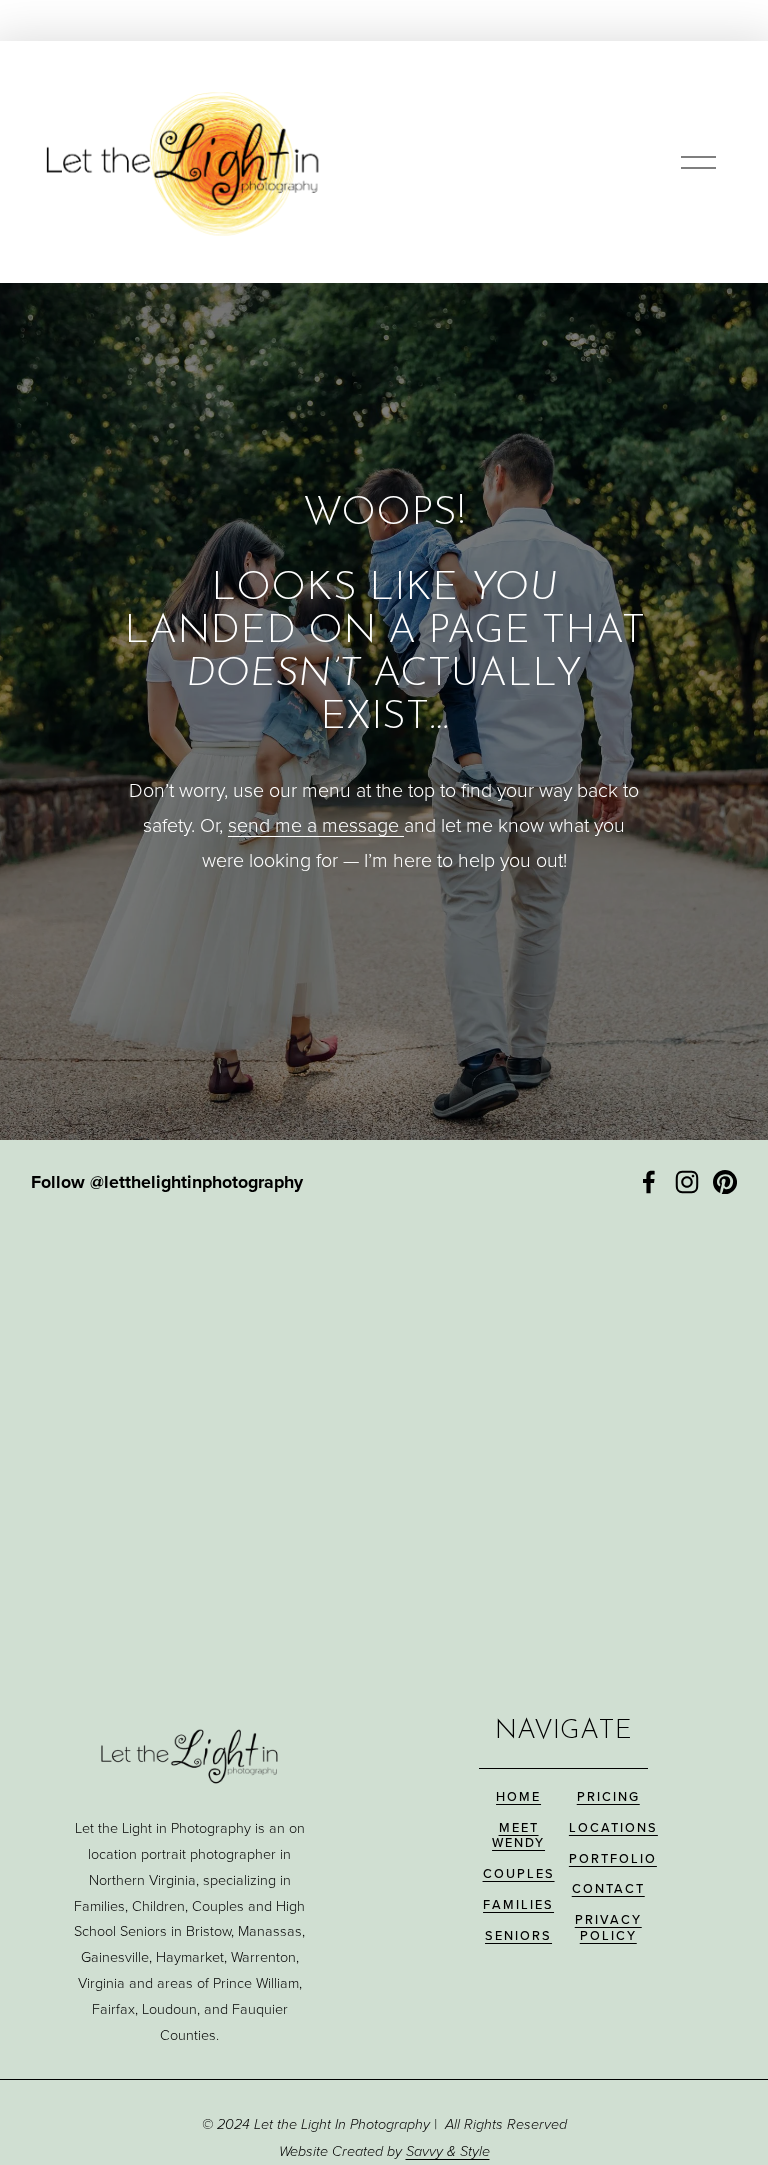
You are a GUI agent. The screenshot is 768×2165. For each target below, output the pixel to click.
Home (518, 1796)
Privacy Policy (608, 1927)
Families (518, 1904)
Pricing (608, 1796)
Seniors (518, 1935)
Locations (613, 1827)
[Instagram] (687, 1182)
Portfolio (613, 1858)
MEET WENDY (518, 1835)
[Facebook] (649, 1182)
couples (519, 1873)
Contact (608, 1888)
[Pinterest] (725, 1182)
